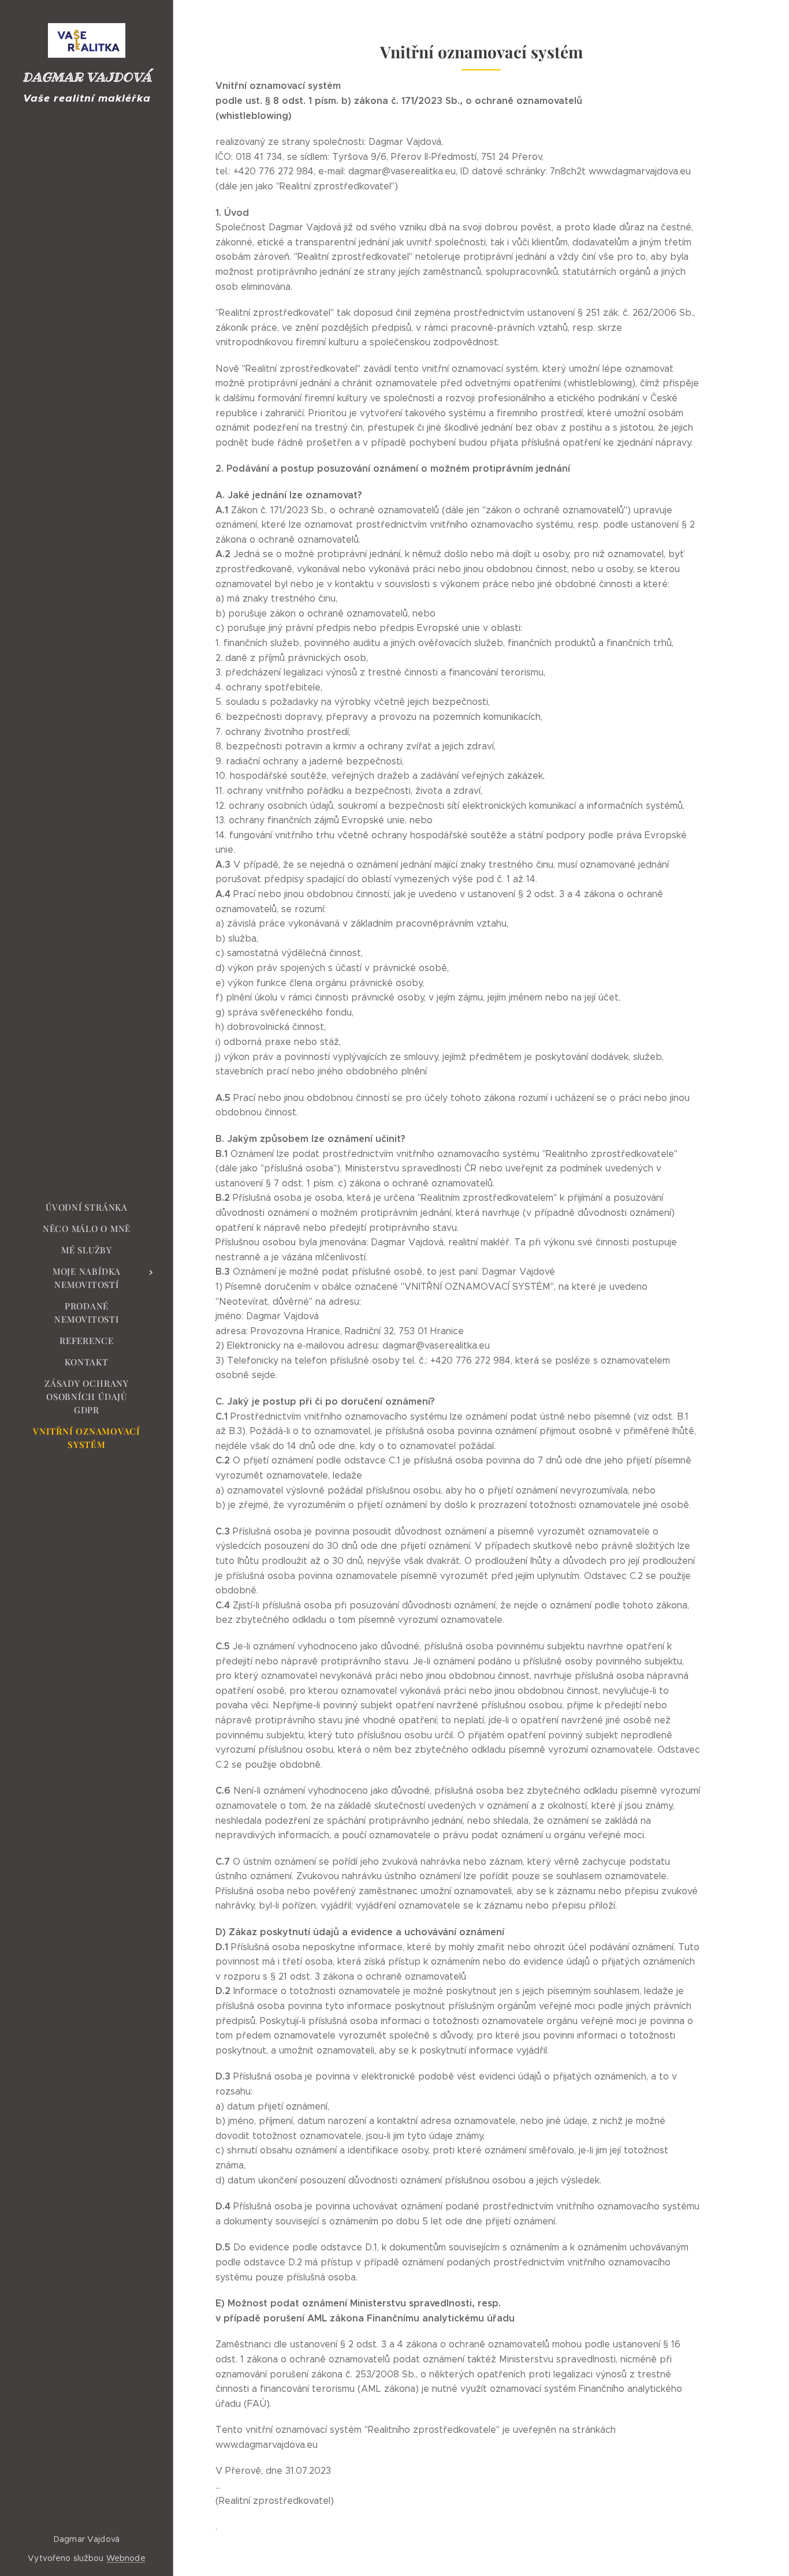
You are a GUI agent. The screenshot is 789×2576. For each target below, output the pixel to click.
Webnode (126, 2558)
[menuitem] (87, 1207)
